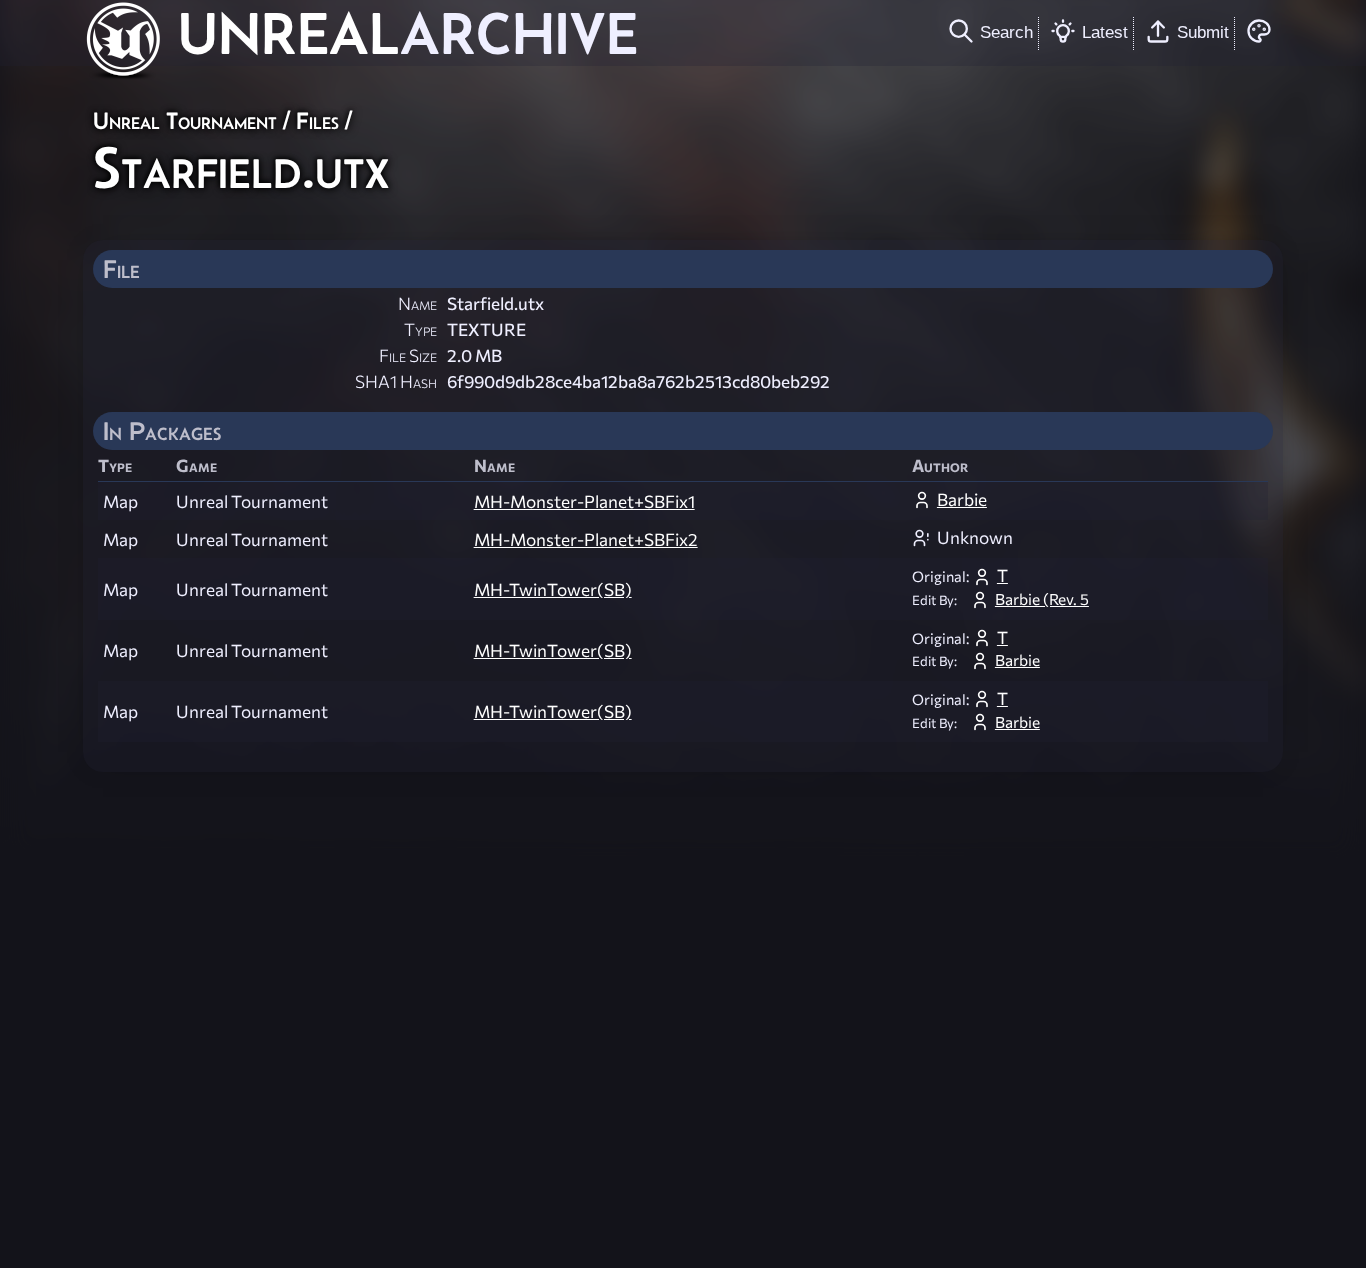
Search (1006, 32)
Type (420, 329)
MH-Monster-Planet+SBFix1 (584, 501)
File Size (408, 355)
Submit (1203, 32)
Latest (1105, 32)
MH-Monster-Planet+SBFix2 (586, 539)
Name (417, 303)
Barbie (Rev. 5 (1042, 598)
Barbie (962, 499)
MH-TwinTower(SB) (553, 589)
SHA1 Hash (396, 381)
